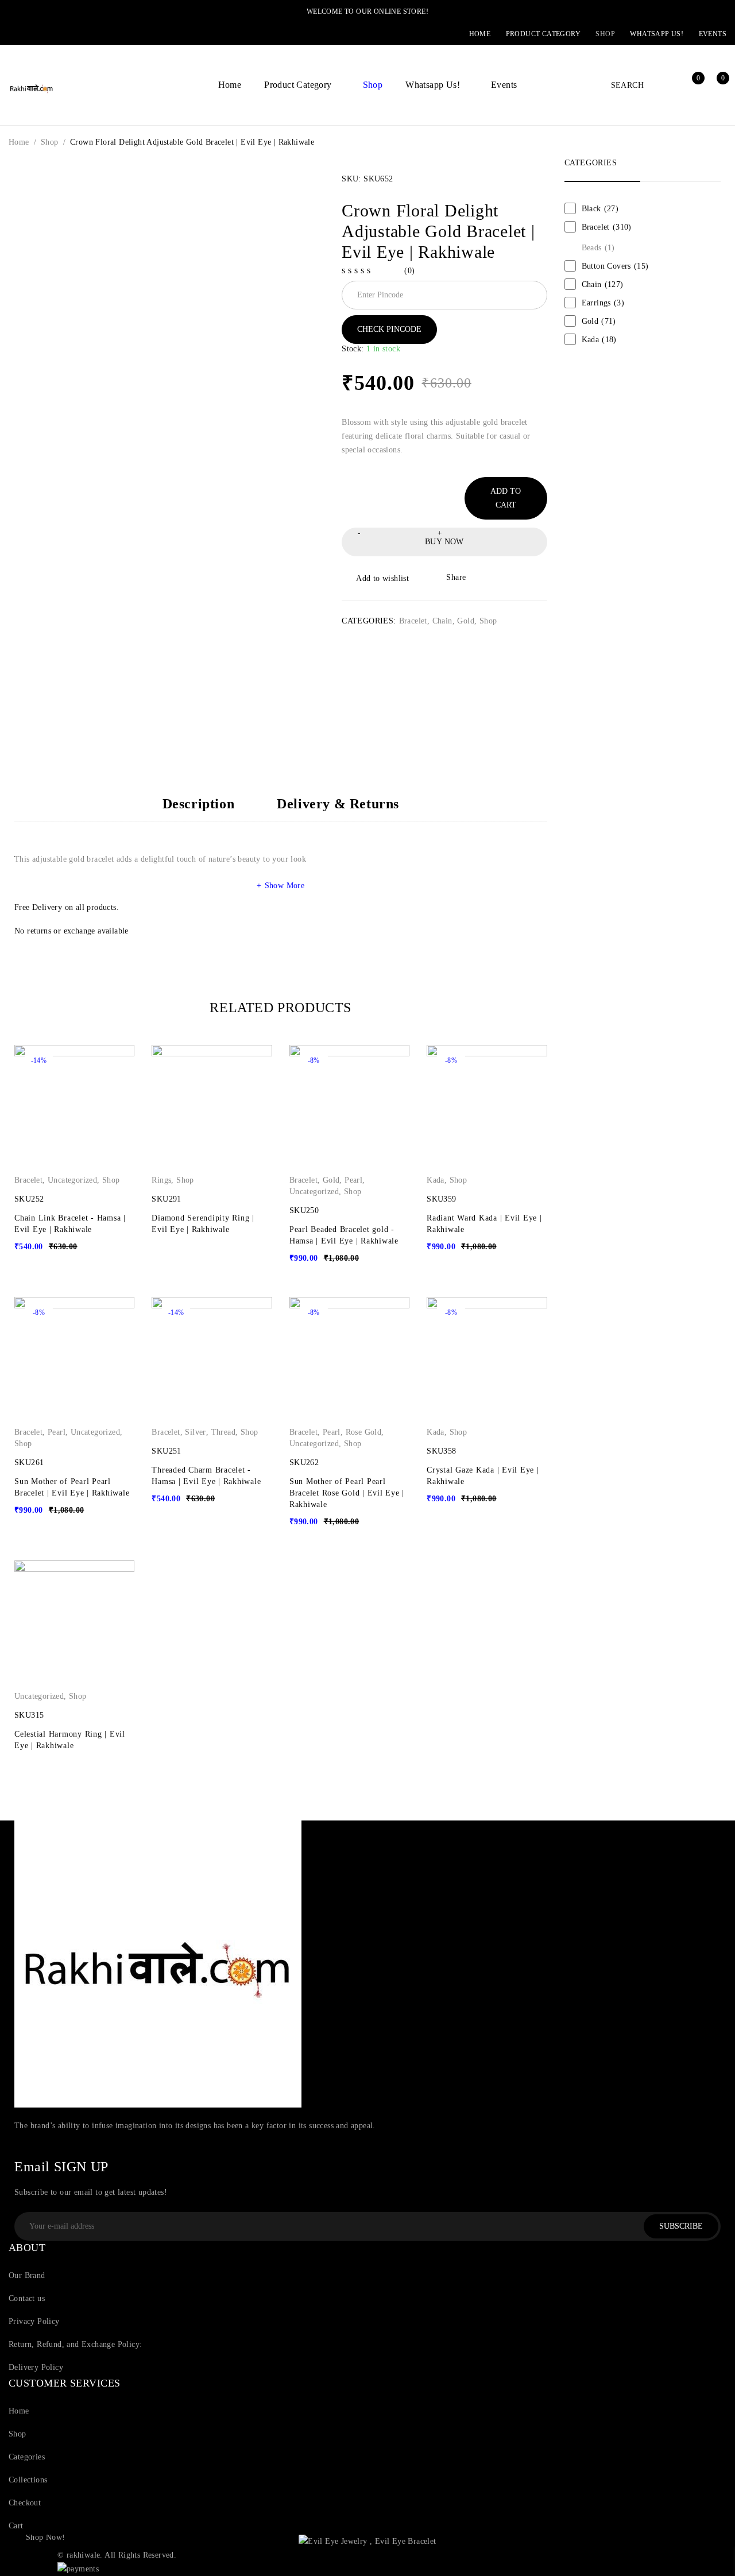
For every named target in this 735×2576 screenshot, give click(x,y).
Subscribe (681, 2226)
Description (199, 804)
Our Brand (27, 2275)
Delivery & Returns (338, 804)
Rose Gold (364, 1432)
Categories (27, 2457)
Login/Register (666, 85)
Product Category (543, 34)
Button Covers (615, 266)
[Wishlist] (376, 579)
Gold (466, 621)
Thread (223, 1432)
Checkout (25, 2503)
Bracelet (413, 621)
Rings (161, 1180)
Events (713, 34)
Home (480, 34)
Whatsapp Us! (657, 34)
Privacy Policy (34, 2321)
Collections (28, 2480)
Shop (605, 34)
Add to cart (506, 498)
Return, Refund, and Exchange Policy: (75, 2344)
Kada (436, 1180)
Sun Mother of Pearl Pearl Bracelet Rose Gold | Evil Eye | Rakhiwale (347, 1493)
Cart (16, 2526)
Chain (442, 621)
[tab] (199, 809)
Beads (598, 248)
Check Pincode (389, 329)
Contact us (27, 2298)
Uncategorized (72, 1180)
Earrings (603, 303)
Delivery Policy (36, 2367)
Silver (195, 1432)
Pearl (353, 1180)
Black (600, 209)
